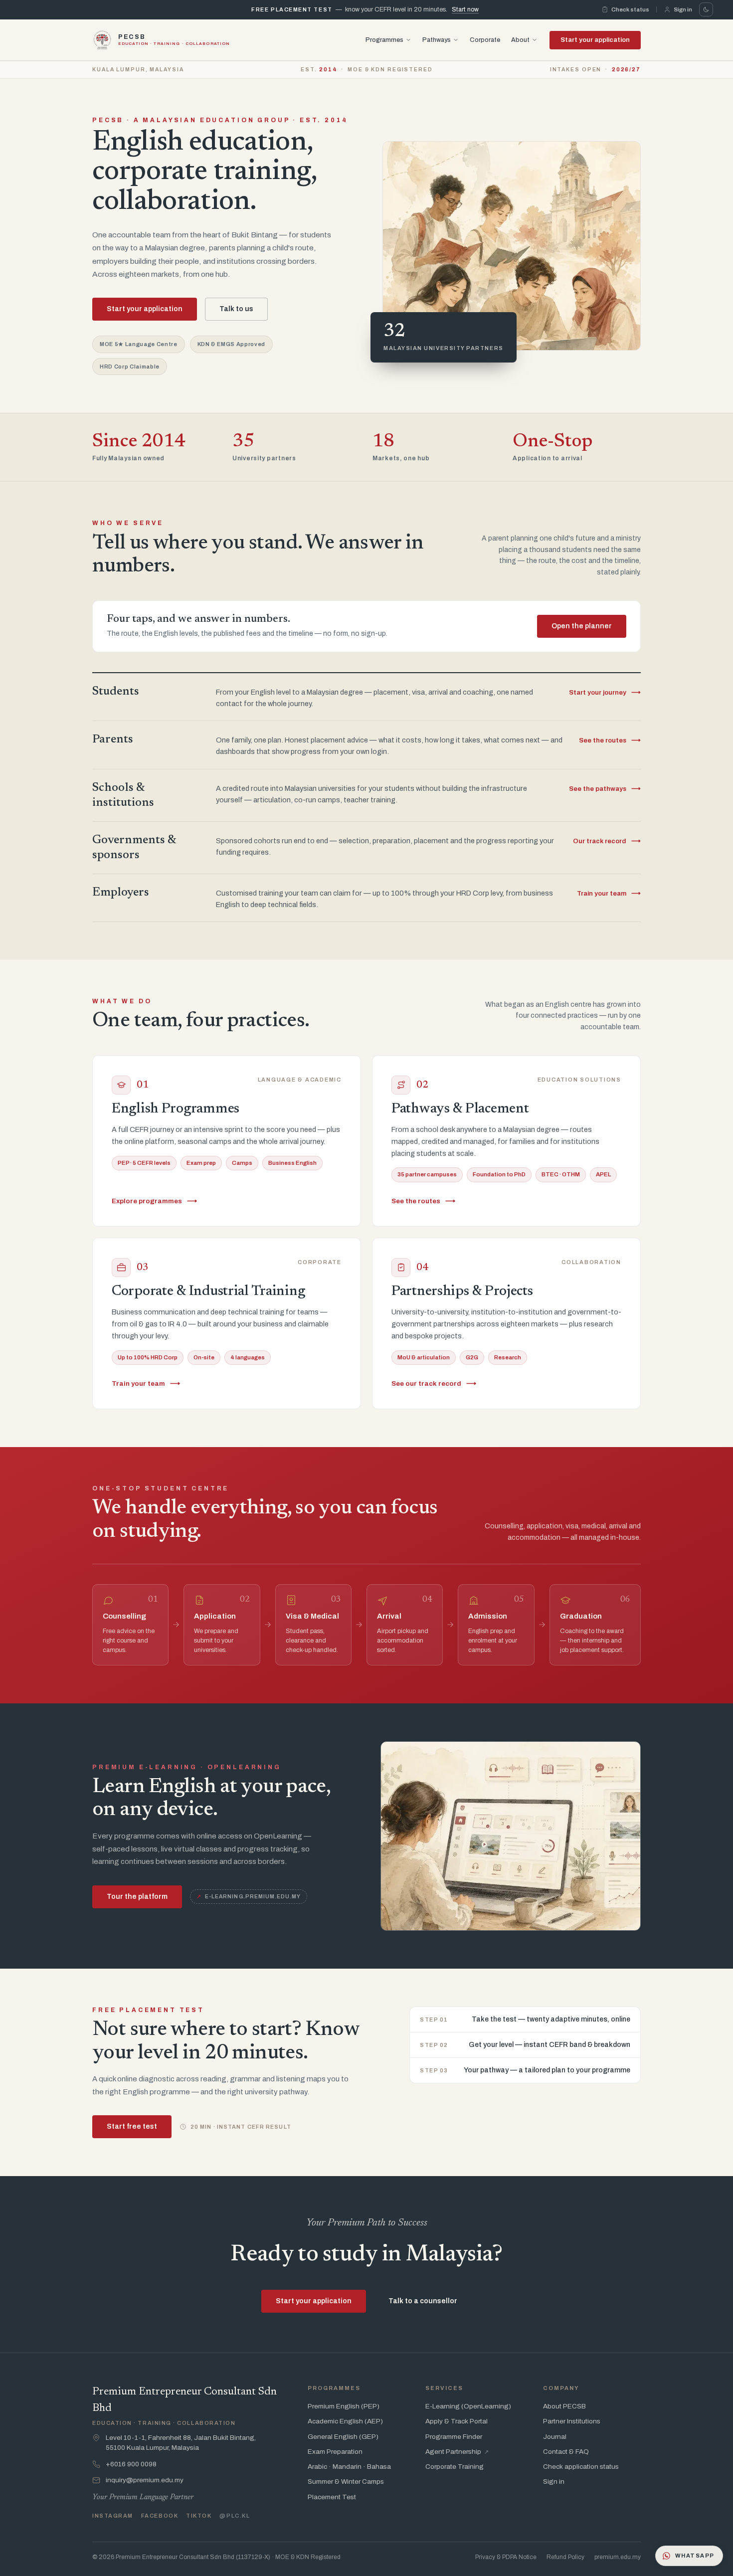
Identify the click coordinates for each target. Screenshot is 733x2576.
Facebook (160, 2516)
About (520, 39)
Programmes (384, 39)
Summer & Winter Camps (346, 2482)
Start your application (595, 39)
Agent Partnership (457, 2452)
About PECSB (564, 2406)
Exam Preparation (335, 2452)
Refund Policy (565, 2557)
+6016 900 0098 (131, 2464)
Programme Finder (454, 2437)
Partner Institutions (572, 2421)
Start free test (132, 2126)
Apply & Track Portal (457, 2421)
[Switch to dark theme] (706, 9)
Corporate (485, 39)
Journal (555, 2437)
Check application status (581, 2467)
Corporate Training (455, 2467)
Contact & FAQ (566, 2452)
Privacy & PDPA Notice (506, 2557)
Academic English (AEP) (345, 2421)
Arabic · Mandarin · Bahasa (349, 2467)
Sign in (683, 9)
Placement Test (332, 2497)
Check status (630, 9)
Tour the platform (137, 1897)
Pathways (437, 39)
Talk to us (236, 309)
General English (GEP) (343, 2437)
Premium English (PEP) (344, 2406)
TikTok (199, 2516)
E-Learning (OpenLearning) (468, 2406)
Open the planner (582, 626)
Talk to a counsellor (423, 2301)
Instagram (113, 2516)
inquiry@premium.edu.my (145, 2480)
